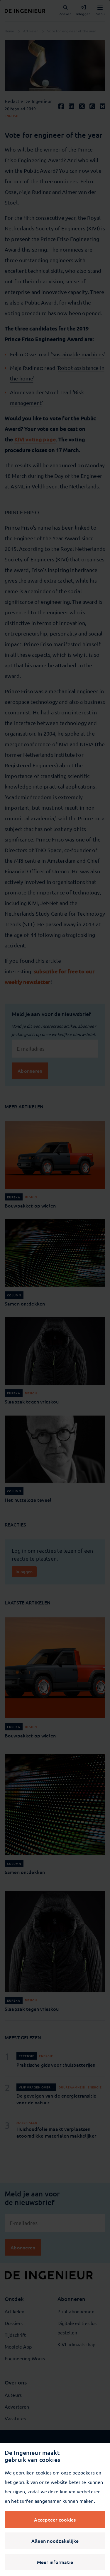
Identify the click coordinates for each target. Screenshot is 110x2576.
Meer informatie (55, 2562)
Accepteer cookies (55, 2520)
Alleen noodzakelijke (55, 2541)
